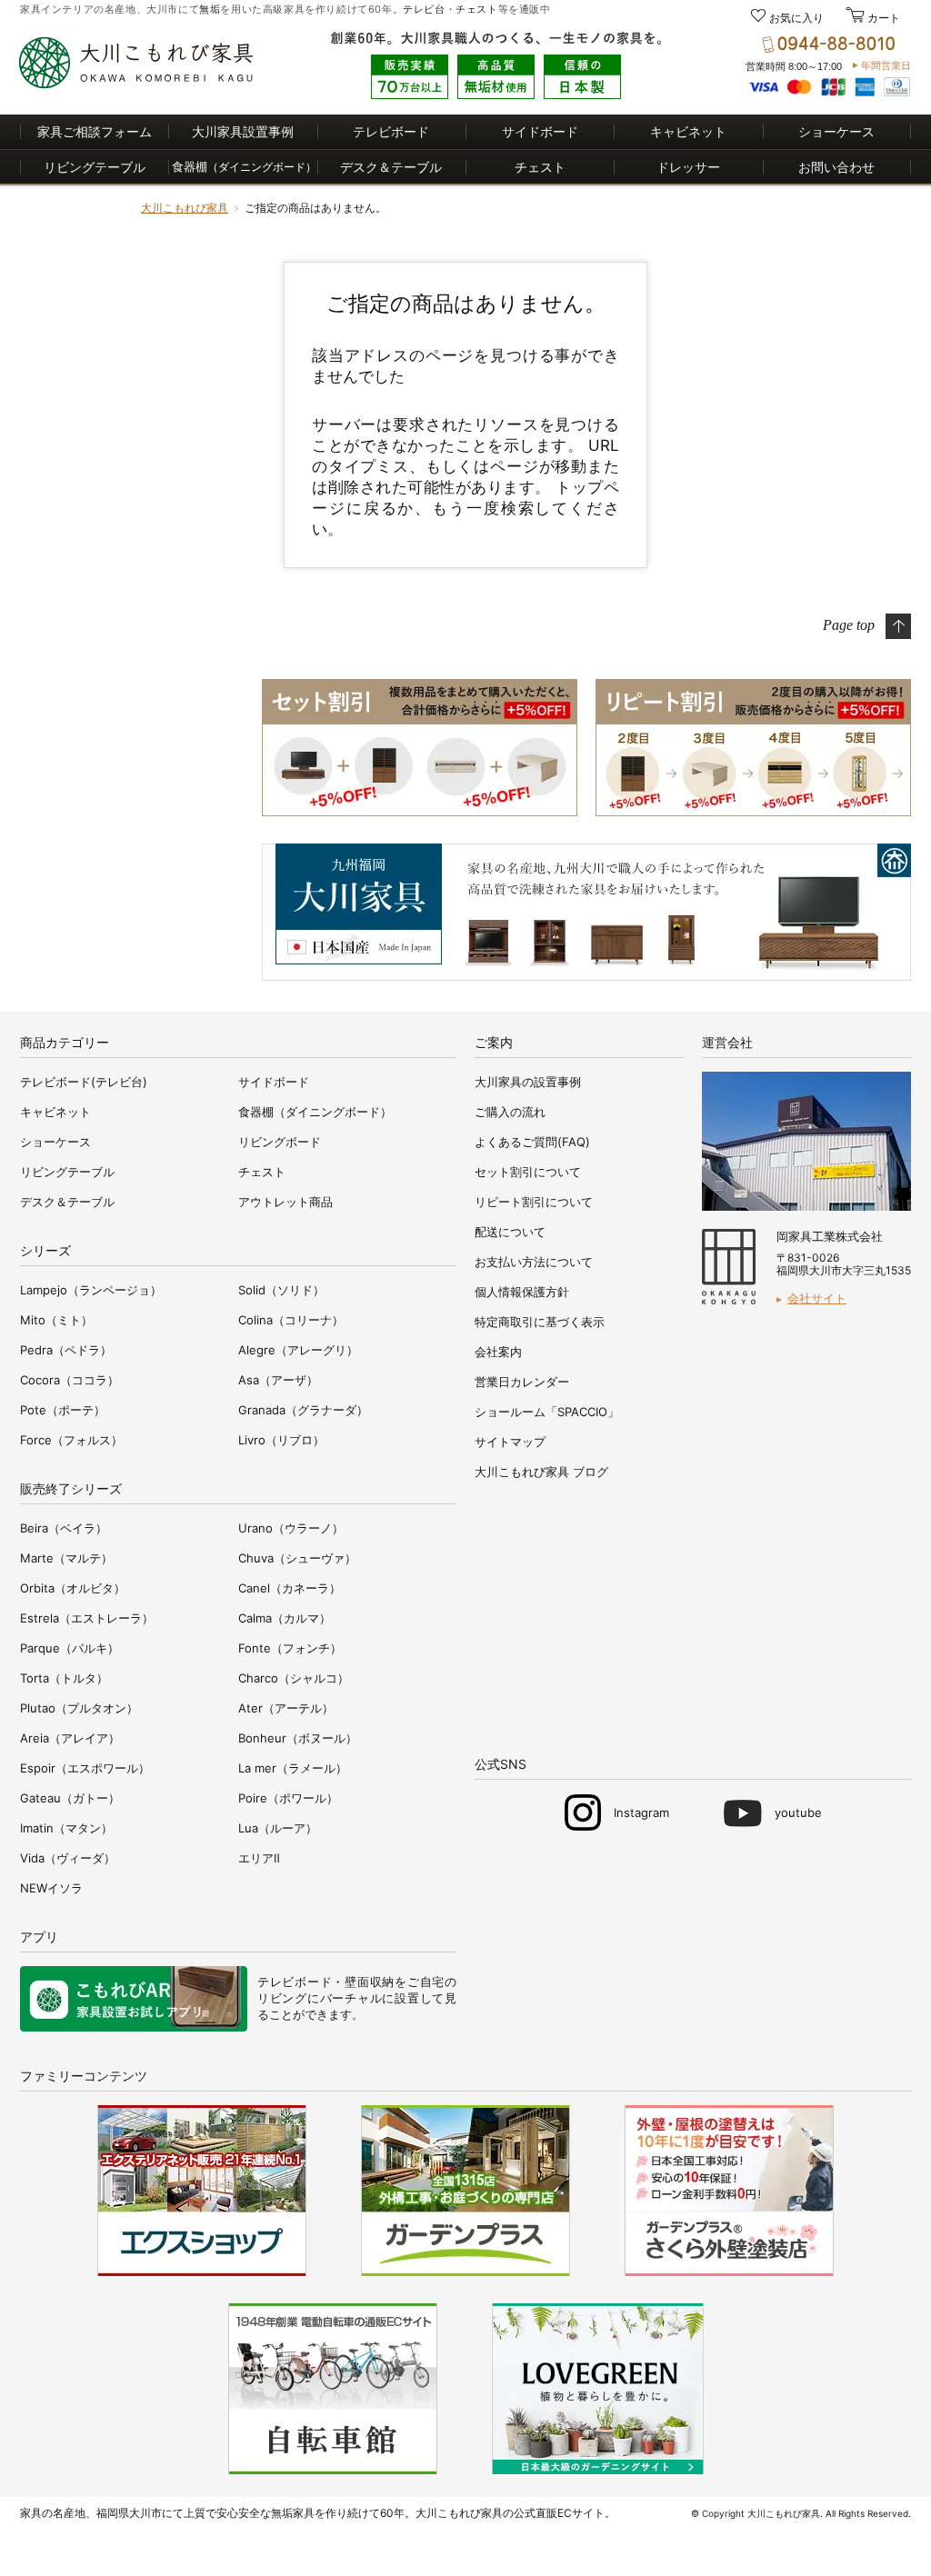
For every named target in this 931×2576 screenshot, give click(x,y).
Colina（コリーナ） (291, 1320)
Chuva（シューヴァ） (297, 1558)
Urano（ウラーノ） (291, 1528)
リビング (282, 1998)
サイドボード (540, 131)
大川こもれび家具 (185, 208)
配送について (510, 1232)
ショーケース (836, 131)
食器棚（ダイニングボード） (315, 1112)
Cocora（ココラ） (70, 1380)
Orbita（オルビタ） (73, 1588)
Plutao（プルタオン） (79, 1708)
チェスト (476, 9)
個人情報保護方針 (522, 1292)
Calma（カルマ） (285, 1618)
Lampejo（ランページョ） (91, 1290)
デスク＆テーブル (391, 167)
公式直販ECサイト (559, 2513)
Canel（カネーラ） (290, 1588)
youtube (798, 1812)
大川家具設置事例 (243, 131)
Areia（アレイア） (70, 1738)
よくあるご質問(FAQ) (532, 1142)
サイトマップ (510, 1442)
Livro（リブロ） (281, 1440)
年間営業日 (886, 65)
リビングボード (280, 1142)
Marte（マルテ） (66, 1558)
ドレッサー (688, 167)
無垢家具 (293, 2513)
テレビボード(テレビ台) (84, 1082)
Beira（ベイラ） (64, 1528)
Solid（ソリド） (281, 1290)
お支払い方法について (534, 1262)
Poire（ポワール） (288, 1798)
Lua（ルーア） (278, 1828)
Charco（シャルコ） (294, 1678)
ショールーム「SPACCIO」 (547, 1412)
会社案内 (498, 1352)
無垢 (210, 9)
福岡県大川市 (129, 2513)
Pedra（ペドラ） (66, 1350)
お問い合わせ (836, 167)
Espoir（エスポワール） (85, 1768)
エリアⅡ (259, 1858)
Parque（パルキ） (70, 1648)
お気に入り (796, 18)
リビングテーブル (95, 167)
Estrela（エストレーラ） (87, 1618)
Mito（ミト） (56, 1320)
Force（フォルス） (71, 1440)
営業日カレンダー (522, 1382)
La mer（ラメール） (293, 1768)
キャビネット (688, 131)
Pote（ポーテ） (63, 1410)
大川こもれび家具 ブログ (541, 1472)
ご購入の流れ (510, 1112)
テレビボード (391, 131)
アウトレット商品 (285, 1202)
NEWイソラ (51, 1888)
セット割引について (528, 1172)
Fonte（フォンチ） (290, 1648)
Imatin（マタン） (66, 1828)
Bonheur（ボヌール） (298, 1738)
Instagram (641, 1812)
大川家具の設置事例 (528, 1082)
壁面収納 (370, 1982)
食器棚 (244, 166)
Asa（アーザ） (278, 1380)
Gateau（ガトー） (70, 1798)
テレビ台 (424, 9)
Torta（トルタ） (64, 1678)
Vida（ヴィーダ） (68, 1858)
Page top (849, 624)
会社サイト (817, 1298)
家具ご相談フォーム (95, 131)
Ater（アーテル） (286, 1708)
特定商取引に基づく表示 (540, 1322)
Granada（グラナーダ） (303, 1410)
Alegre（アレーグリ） (298, 1350)
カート (882, 18)
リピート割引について (534, 1202)
